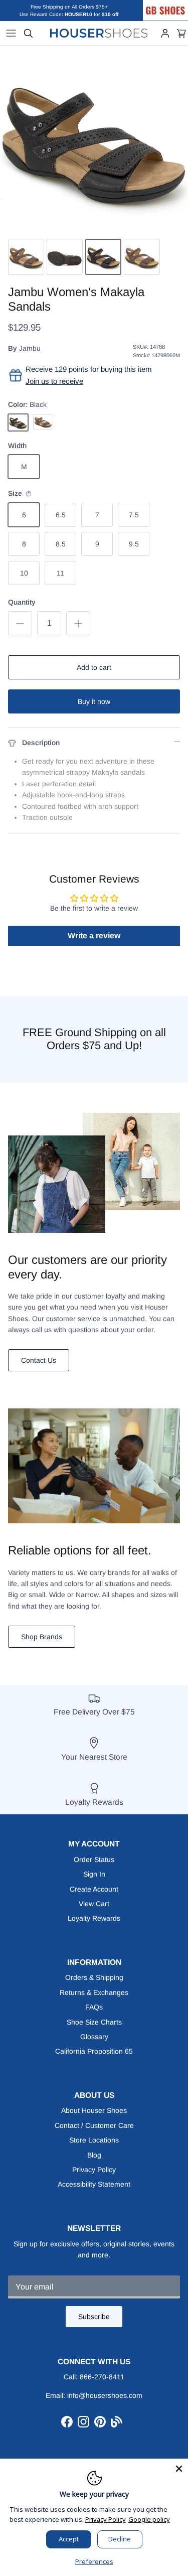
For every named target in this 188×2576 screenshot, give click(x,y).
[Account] (165, 33)
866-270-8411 (102, 2377)
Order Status (94, 1859)
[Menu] (11, 33)
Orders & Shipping (94, 1977)
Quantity (22, 602)
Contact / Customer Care (94, 2125)
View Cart (94, 1904)
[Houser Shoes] (99, 33)
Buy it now (94, 701)
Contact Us (39, 1360)
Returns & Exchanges (94, 1992)
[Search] (28, 33)
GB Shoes (175, 4)
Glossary (94, 2037)
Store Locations (94, 2140)
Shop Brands (42, 1637)
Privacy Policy (94, 2170)
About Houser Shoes (94, 2110)
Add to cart (94, 667)
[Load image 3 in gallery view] (94, 140)
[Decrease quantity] (20, 623)
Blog (94, 2155)
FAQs (94, 2007)
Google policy (149, 2519)
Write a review (94, 936)
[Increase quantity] (78, 623)
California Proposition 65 (94, 2051)
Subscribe (94, 2317)
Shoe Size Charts (94, 2022)
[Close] (179, 2468)
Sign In (94, 1874)
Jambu (30, 348)
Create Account (94, 1889)
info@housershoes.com (105, 2395)
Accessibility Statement (94, 2184)
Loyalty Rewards (94, 1918)
